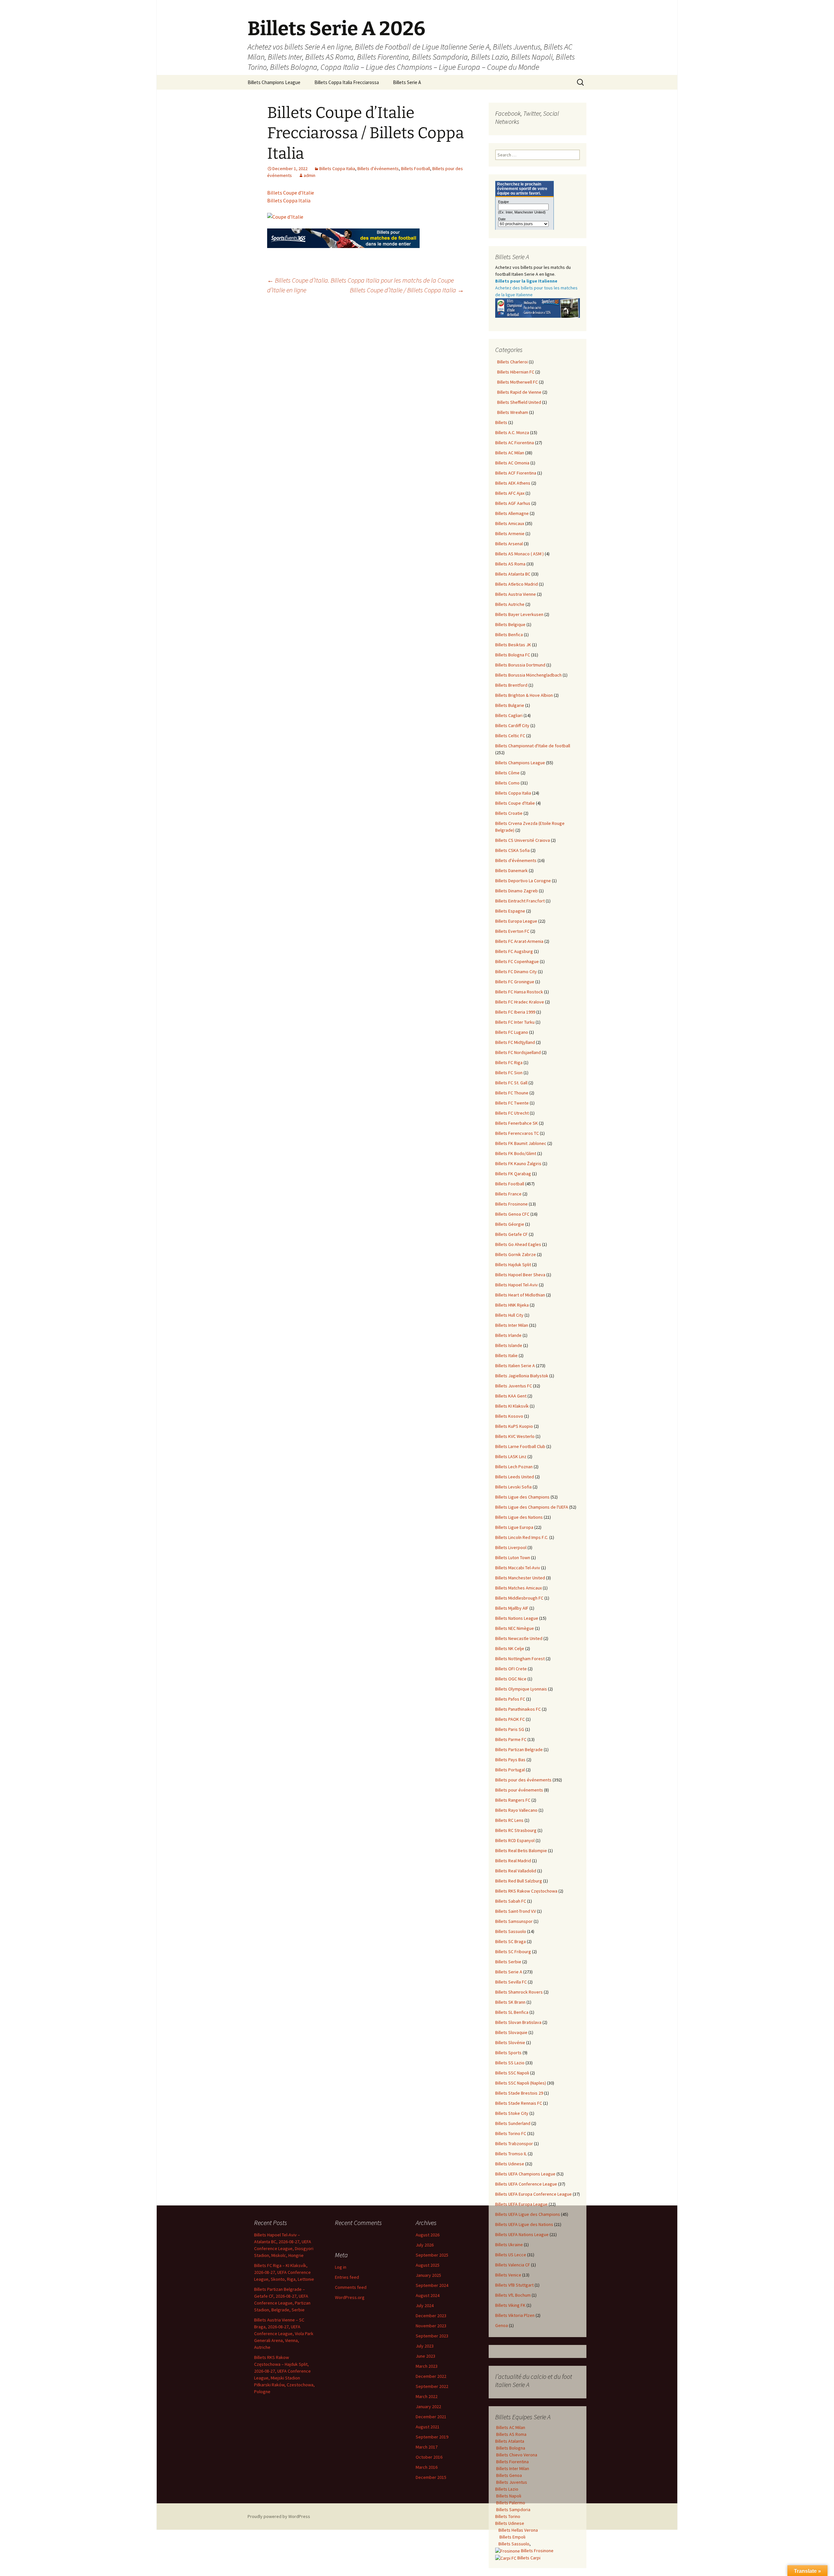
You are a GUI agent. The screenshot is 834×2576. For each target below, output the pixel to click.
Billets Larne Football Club (520, 1446)
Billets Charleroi (511, 362)
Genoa (502, 2325)
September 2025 (432, 2255)
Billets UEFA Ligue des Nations (524, 2224)
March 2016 (427, 2467)
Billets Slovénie (510, 2042)
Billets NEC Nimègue (515, 1628)
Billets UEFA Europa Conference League (533, 2194)
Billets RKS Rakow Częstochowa (526, 1891)
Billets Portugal (510, 1770)
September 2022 (432, 2386)
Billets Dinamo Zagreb (517, 891)
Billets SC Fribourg (513, 1952)
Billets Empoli (512, 2537)
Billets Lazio (507, 2489)
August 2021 (428, 2427)
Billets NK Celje (510, 1648)
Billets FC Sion (509, 1073)
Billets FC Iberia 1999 (515, 1012)
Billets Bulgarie (510, 705)
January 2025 (428, 2275)
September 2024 (432, 2285)
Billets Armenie (510, 534)
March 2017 (427, 2447)
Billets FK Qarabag (513, 1174)
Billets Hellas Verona (518, 2530)
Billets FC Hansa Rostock (519, 992)
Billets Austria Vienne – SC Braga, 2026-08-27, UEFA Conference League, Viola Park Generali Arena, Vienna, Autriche (284, 2334)
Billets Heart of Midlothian (520, 1295)
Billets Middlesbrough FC (519, 1598)
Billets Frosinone (511, 1204)
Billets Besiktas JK (513, 645)
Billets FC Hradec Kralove (520, 1002)
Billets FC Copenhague (517, 961)
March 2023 (427, 2366)
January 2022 (428, 2407)
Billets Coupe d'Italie (515, 803)
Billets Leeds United (515, 1477)
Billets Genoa (509, 2475)
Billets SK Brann (510, 2002)
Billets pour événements (519, 1790)
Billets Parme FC (511, 1739)
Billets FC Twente (512, 1103)
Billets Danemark (511, 871)
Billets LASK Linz (511, 1456)
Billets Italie (506, 1355)
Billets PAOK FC (510, 1719)
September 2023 (432, 2336)
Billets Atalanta (510, 2441)
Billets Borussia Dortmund (520, 665)
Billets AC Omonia (512, 463)
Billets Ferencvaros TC (517, 1133)
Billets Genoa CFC (512, 1214)
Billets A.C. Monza (512, 432)
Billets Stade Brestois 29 (519, 2093)
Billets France (508, 1194)
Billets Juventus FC (514, 1386)
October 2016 (429, 2457)
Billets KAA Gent (511, 1396)
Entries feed (347, 2277)
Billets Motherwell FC (517, 382)
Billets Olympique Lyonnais (521, 1689)
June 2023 (425, 2356)
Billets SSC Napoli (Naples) (521, 2083)
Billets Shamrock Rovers (519, 1992)
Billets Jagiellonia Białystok (522, 1376)
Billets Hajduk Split (513, 1265)
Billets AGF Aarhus (513, 503)
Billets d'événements (378, 168)
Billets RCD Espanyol (515, 1840)
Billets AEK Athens (513, 483)
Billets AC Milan (510, 453)
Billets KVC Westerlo (515, 1436)
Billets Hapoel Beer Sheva (520, 1275)
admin (309, 175)
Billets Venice (508, 2275)
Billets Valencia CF (513, 2265)
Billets (501, 422)
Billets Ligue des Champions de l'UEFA (532, 1507)
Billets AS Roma (510, 564)
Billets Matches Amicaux (518, 1588)
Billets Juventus (511, 2482)
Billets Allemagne (512, 513)
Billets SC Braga (510, 1941)
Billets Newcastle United (519, 1638)
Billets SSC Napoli (512, 2073)
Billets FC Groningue (515, 982)
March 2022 (427, 2396)
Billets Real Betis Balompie (521, 1851)
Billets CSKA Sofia (512, 850)
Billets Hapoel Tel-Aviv (517, 1285)
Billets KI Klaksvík (512, 1406)
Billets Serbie (508, 1962)
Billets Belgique (510, 624)
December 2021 (431, 2417)
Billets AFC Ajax (510, 493)
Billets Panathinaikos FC (518, 1709)
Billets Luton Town (513, 1558)
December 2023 (431, 2316)
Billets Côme (507, 773)
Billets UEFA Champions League (525, 2174)
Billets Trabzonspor (514, 2144)
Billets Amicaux (510, 523)
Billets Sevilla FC (511, 1982)
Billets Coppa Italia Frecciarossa (347, 82)
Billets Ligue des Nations (519, 1517)
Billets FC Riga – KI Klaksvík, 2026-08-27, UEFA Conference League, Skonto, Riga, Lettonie (284, 2272)
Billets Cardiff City (512, 725)
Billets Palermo (510, 2503)
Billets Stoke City (512, 2113)
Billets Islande (509, 1345)
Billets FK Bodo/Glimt (516, 1153)
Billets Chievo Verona (516, 2455)
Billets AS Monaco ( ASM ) (519, 554)
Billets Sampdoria (513, 2510)
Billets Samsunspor (514, 1921)
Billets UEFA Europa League (521, 2204)
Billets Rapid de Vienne (518, 392)
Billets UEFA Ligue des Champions (528, 2214)
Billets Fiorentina (512, 2462)
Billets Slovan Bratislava (518, 2022)
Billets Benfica (509, 635)
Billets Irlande (508, 1335)
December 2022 (431, 2376)
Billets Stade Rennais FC (519, 2103)
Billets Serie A (407, 82)
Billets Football (416, 168)
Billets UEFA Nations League (522, 2234)
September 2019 (432, 2437)
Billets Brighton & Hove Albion (524, 695)
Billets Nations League (517, 1618)
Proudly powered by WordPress (279, 2516)
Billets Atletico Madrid (517, 584)
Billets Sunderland (513, 2123)
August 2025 (428, 2265)
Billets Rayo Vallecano (516, 1810)
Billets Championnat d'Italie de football (533, 746)
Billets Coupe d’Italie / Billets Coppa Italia (407, 290)
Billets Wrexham (512, 412)
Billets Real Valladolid (516, 1871)
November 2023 (431, 2326)
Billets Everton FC (512, 931)
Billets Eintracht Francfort (520, 901)
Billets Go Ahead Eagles (518, 1244)
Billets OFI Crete (511, 1669)
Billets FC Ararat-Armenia (519, 941)
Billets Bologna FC (513, 655)
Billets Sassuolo (511, 1931)
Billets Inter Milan (512, 1325)
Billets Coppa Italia (337, 168)
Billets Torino (508, 2516)
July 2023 (425, 2346)
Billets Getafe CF (511, 1234)
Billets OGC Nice (511, 1679)
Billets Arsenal (509, 544)
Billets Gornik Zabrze (516, 1254)
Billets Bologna (510, 2448)
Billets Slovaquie (511, 2032)
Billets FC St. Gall (511, 1083)
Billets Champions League (274, 82)
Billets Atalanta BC (513, 574)
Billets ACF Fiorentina (516, 473)
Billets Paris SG (510, 1729)
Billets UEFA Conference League (526, 2184)
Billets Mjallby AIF (512, 1608)
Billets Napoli (508, 2496)
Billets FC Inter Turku (515, 1022)
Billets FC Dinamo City (516, 972)
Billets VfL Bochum (513, 2295)
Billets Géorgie (510, 1224)
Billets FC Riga (509, 1062)
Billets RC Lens (509, 1820)
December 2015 (431, 2477)
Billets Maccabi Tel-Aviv (518, 1568)
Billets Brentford (511, 685)
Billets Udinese (510, 2164)
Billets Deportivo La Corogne (523, 881)
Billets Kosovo (509, 1416)
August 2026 (428, 2235)
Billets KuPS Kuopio (514, 1426)
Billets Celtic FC (510, 736)
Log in (341, 2267)
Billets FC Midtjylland (515, 1042)
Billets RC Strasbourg (516, 1830)
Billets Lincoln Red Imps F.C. (522, 1537)
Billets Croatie (509, 813)
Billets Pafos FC (510, 1699)
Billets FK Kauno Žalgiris (518, 1164)
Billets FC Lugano (512, 1032)
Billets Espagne (510, 911)
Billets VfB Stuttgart (514, 2285)
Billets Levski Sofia (513, 1487)
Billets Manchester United (520, 1578)
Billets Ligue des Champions (522, 1497)
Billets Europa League (516, 921)
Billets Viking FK (510, 2305)
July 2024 (425, 2305)
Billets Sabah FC (511, 1901)
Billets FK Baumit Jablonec (521, 1143)
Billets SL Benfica (512, 2012)
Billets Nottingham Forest (520, 1659)
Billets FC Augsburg (514, 951)
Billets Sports (508, 2053)
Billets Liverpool (511, 1547)
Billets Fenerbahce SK (517, 1123)
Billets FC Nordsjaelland (518, 1052)
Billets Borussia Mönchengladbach (528, 675)
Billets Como (507, 783)
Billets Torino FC (511, 2133)
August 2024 (428, 2295)
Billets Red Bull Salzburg (519, 1881)
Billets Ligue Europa (514, 1527)
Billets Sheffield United (518, 402)
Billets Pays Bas (510, 1760)
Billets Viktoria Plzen (515, 2315)
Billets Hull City (509, 1315)
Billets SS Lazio (510, 2063)
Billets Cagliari (509, 715)
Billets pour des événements (523, 1780)
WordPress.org (350, 2297)
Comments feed (351, 2287)
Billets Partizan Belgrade (519, 1749)
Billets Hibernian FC (515, 372)
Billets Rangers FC (513, 1800)
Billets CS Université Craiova (523, 840)
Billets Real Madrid (513, 1861)
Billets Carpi (528, 2558)
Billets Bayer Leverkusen (519, 614)
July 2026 (425, 2245)
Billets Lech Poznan (514, 1467)
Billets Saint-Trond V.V (516, 1911)
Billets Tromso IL (511, 2154)
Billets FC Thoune (512, 1093)
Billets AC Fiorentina (515, 443)
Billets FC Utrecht (512, 1113)
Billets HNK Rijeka (512, 1305)
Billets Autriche (510, 604)
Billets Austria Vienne (516, 594)
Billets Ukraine (509, 2245)
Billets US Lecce (511, 2255)
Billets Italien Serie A (515, 1366)
